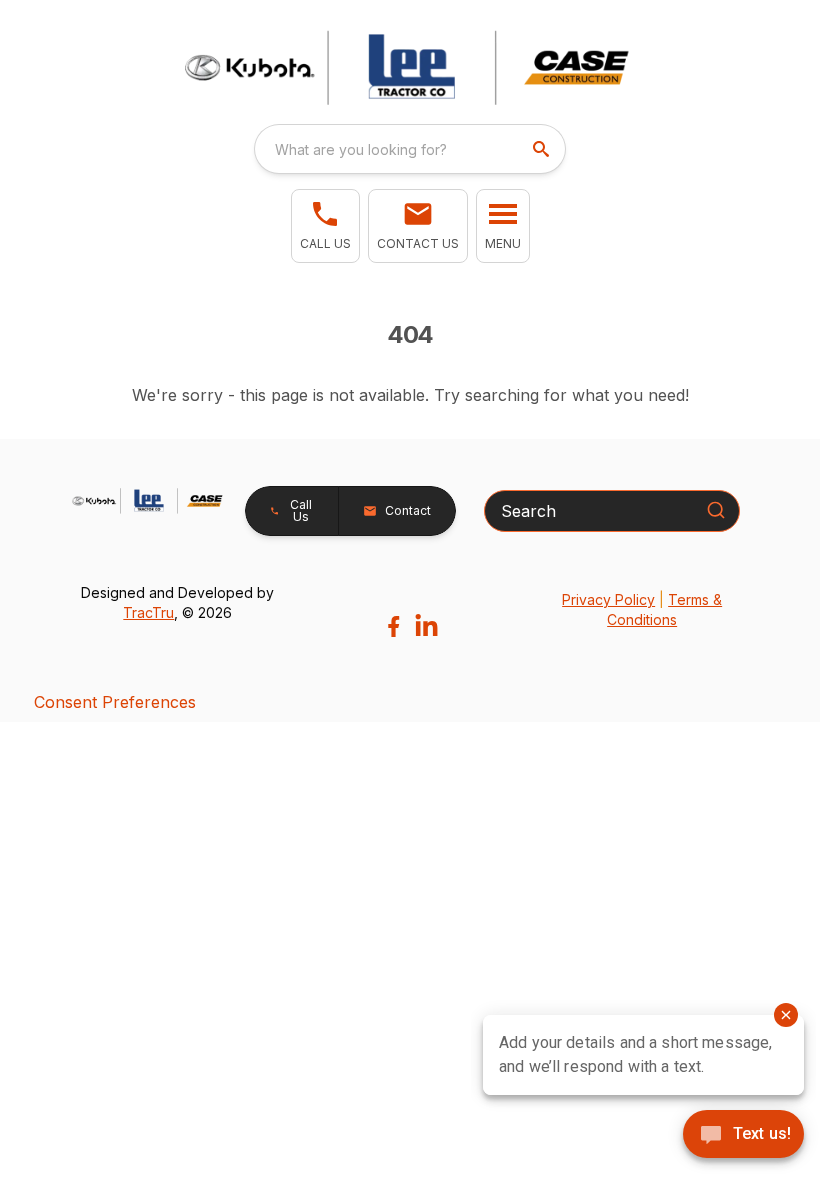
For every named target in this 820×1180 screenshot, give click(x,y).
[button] (325, 226)
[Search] (716, 510)
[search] (543, 149)
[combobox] (410, 149)
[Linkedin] (426, 626)
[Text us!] (743, 1136)
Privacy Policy (608, 599)
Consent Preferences (115, 702)
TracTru (148, 612)
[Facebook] (393, 626)
